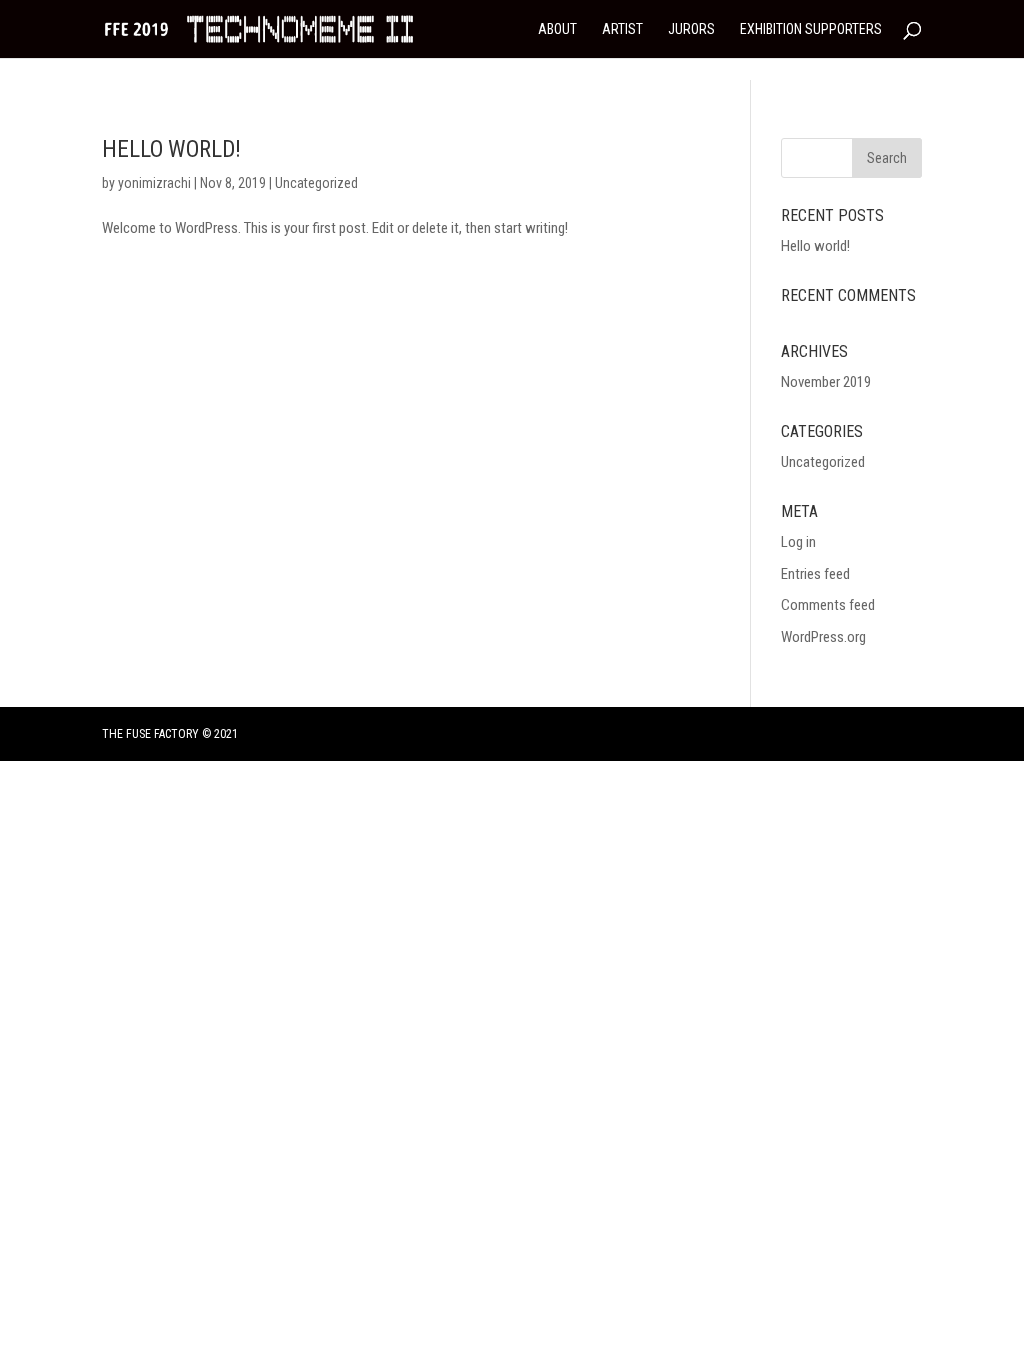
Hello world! (171, 149)
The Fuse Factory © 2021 (170, 734)
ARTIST (622, 29)
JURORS (691, 29)
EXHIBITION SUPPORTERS (811, 29)
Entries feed (815, 574)
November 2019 (826, 382)
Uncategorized (316, 183)
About (557, 29)
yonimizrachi (154, 183)
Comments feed (828, 605)
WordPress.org (823, 637)
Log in (798, 542)
